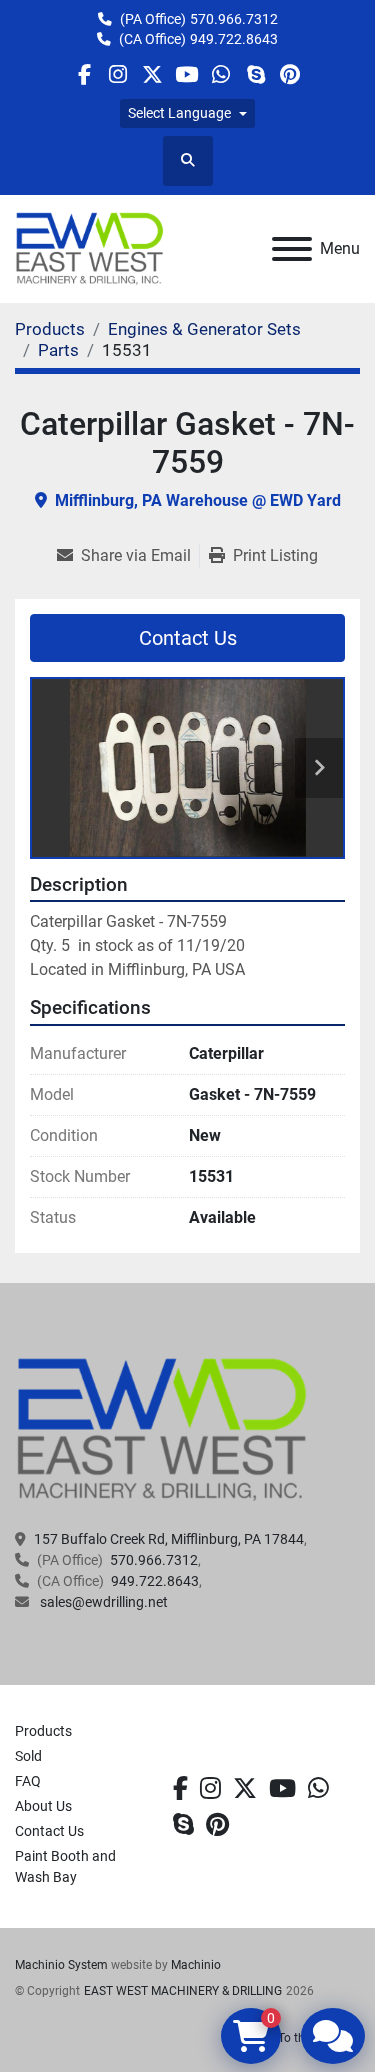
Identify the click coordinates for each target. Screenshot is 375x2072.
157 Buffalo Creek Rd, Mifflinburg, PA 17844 (169, 1539)
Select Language (179, 113)
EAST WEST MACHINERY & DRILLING (183, 1991)
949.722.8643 (234, 39)
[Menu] (292, 249)
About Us (43, 1806)
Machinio (196, 1965)
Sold (28, 1756)
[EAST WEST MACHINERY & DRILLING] (162, 1429)
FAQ (28, 1781)
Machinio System (61, 1965)
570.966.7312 (234, 19)
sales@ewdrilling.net (102, 1602)
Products (43, 1731)
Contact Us (188, 638)
